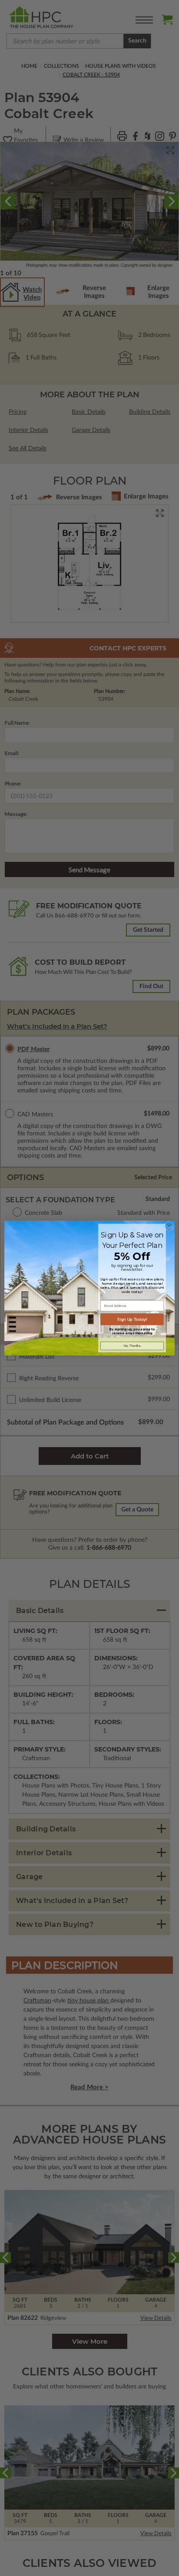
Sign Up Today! (132, 1319)
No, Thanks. (132, 1346)
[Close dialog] (169, 1226)
